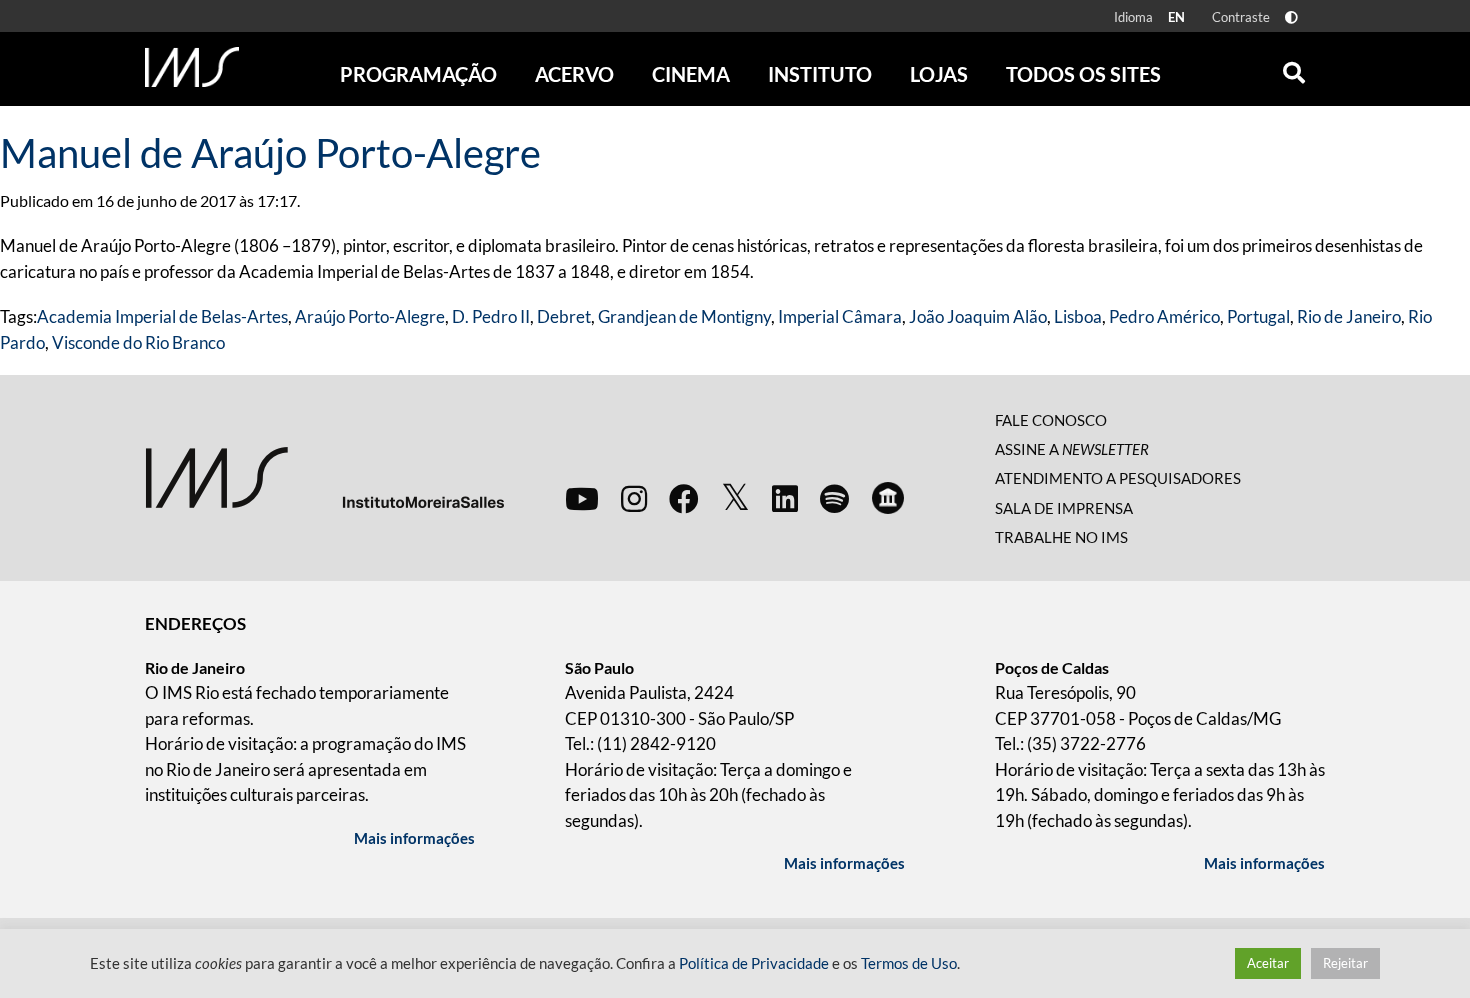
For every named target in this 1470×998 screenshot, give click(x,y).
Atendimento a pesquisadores (1118, 478)
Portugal (1258, 316)
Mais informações (414, 838)
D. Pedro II (491, 316)
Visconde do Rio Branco (138, 342)
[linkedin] (785, 498)
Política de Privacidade (754, 963)
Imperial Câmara (840, 316)
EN (1176, 17)
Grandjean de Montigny (684, 316)
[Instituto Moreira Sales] (324, 475)
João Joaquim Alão (978, 316)
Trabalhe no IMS (1061, 537)
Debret (564, 316)
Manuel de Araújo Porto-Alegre (270, 153)
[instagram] (634, 498)
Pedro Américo (1164, 316)
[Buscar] (1294, 68)
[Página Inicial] (192, 67)
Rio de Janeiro (1349, 316)
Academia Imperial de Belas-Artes (162, 316)
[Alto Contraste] (1291, 17)
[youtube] (582, 498)
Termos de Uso (909, 963)
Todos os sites (1083, 74)
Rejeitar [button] (1345, 963)
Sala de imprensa (1064, 508)
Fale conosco (1051, 420)
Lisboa (1078, 316)
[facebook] (684, 498)
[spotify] (834, 498)
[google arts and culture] (888, 498)
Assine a (1072, 449)
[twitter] (735, 498)
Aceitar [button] (1268, 963)
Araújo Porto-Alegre (370, 316)
